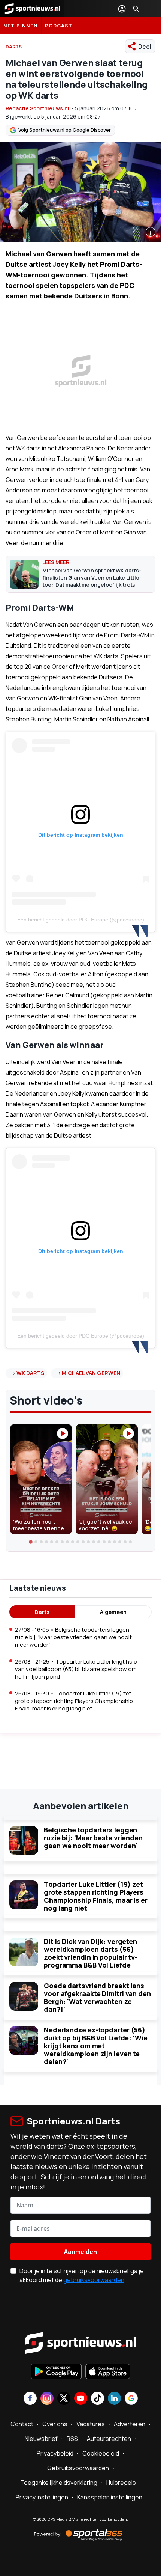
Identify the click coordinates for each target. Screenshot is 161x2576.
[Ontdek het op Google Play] (56, 2372)
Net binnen (21, 26)
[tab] (31, 1542)
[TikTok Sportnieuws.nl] (98, 2399)
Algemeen (113, 1612)
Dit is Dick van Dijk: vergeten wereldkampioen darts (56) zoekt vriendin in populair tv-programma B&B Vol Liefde (91, 1953)
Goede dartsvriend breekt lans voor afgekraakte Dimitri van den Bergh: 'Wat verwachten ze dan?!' (97, 1997)
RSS (72, 2439)
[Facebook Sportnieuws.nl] (30, 2399)
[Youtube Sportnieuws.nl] (81, 2399)
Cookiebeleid (101, 2453)
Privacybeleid (55, 2453)
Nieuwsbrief (41, 2439)
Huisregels (121, 2483)
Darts (42, 1612)
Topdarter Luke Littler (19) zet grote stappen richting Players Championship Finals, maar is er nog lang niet (96, 1896)
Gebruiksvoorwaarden (78, 2468)
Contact (22, 2424)
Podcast (59, 26)
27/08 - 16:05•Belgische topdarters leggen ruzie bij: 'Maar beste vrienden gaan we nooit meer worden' (73, 1637)
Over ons (55, 2424)
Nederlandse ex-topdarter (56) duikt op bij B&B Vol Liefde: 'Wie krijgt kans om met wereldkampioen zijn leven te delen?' (96, 2046)
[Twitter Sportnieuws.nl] (64, 2399)
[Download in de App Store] (108, 2372)
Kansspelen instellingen (110, 2497)
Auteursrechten (109, 2439)
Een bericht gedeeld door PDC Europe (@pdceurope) (81, 920)
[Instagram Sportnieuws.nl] (47, 2399)
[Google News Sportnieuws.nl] (131, 2399)
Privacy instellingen (42, 2497)
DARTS (14, 47)
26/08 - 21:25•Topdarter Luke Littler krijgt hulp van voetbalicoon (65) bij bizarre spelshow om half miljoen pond (76, 1669)
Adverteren (130, 2424)
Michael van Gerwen (91, 1373)
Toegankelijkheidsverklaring (59, 2483)
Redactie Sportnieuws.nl (37, 108)
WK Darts (30, 1373)
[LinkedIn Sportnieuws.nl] (114, 2399)
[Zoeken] (136, 9)
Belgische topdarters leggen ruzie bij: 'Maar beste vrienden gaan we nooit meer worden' (93, 1838)
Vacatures (91, 2424)
